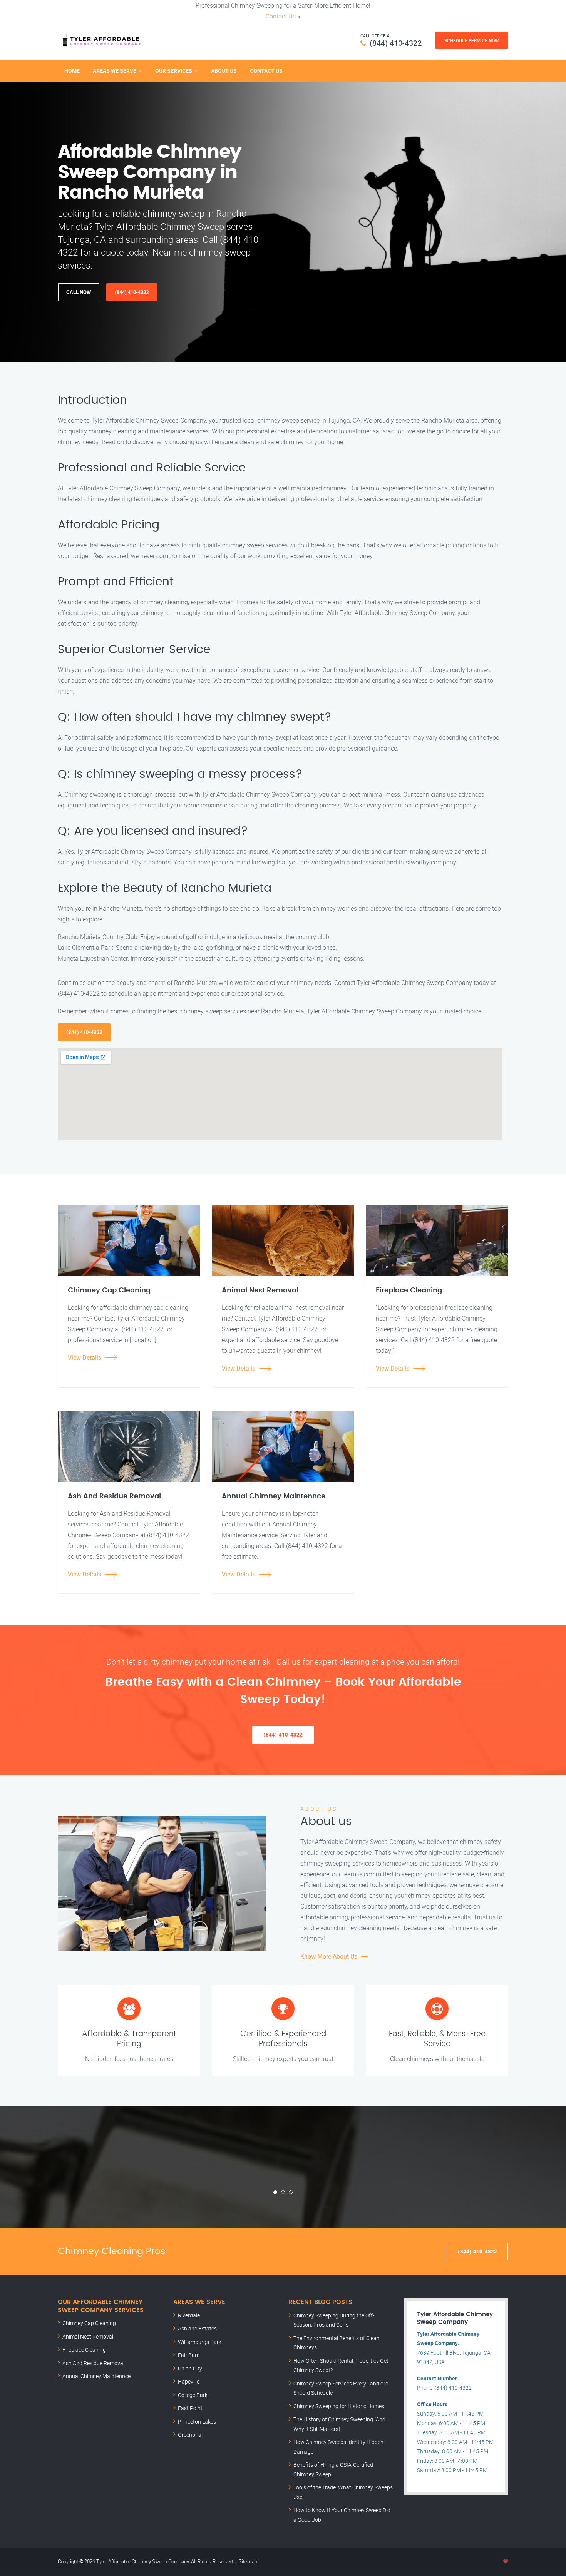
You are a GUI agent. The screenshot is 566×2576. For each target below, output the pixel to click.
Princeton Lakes (197, 2421)
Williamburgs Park (200, 2342)
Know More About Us (329, 1956)
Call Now (79, 292)
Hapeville (189, 2381)
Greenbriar (191, 2435)
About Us (224, 71)
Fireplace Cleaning (84, 2349)
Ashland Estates (197, 2328)
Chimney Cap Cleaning (89, 2323)
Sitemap (248, 2561)
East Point (190, 2408)
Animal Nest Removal (88, 2336)
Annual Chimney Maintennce (96, 2376)
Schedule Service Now (472, 40)
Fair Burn (189, 2355)
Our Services (174, 71)
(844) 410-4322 (396, 43)
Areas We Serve (115, 71)
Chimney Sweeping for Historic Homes (339, 2406)
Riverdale (189, 2315)
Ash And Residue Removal (93, 2363)
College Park (193, 2395)
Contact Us (281, 16)
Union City (190, 2368)
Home (72, 71)
